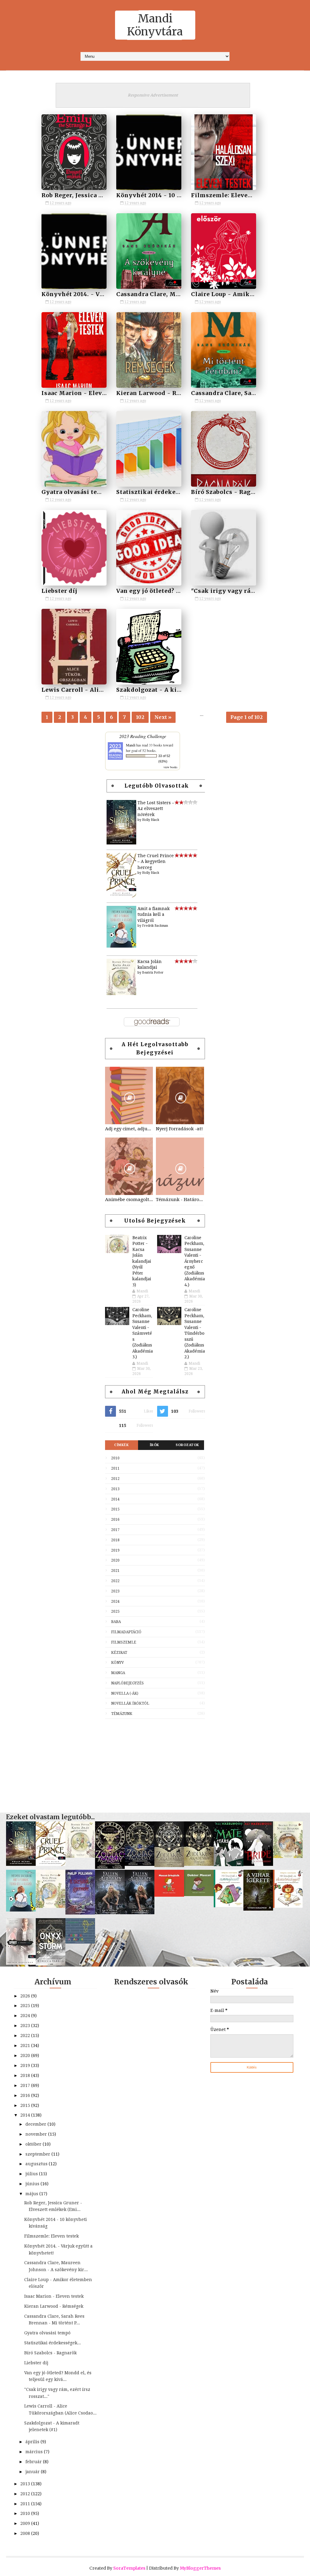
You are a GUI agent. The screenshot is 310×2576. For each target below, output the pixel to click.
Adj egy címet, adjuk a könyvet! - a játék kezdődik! (129, 1129)
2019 (115, 1550)
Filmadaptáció (126, 1632)
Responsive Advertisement (153, 95)
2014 (115, 1499)
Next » (163, 717)
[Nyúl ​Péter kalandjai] (51, 1906)
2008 (26, 2533)
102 (140, 717)
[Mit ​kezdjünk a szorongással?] (229, 1906)
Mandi (131, 745)
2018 (115, 1540)
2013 (115, 1489)
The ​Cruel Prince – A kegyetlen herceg (156, 862)
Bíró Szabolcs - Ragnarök (230, 492)
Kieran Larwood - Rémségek (160, 393)
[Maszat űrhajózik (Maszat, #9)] (169, 1895)
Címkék (121, 1445)
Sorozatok (187, 1445)
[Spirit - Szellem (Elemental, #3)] (21, 1963)
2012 (115, 1479)
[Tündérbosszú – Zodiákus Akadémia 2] (169, 1866)
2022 (115, 1581)
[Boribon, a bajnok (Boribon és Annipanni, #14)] (80, 1942)
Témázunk (122, 1714)
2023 (115, 1591)
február (34, 2462)
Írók (155, 1445)
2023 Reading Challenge (143, 736)
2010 (115, 1458)
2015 (115, 1509)
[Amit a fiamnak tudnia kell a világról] (121, 946)
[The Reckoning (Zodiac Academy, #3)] (140, 1864)
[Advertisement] (155, 1763)
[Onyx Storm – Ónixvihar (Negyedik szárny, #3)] (51, 1964)
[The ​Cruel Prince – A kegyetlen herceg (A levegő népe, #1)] (121, 896)
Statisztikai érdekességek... (159, 492)
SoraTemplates (129, 2568)
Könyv (117, 1663)
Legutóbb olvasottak (157, 786)
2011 (115, 1468)
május (32, 2194)
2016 (115, 1520)
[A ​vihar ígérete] (258, 1909)
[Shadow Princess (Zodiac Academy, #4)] (110, 1867)
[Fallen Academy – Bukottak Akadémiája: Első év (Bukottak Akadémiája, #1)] (140, 1913)
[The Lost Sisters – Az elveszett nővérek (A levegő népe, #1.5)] (121, 843)
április (33, 2442)
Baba (116, 1622)
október (34, 2144)
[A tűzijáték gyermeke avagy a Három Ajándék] (80, 1913)
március (35, 2452)
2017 (115, 1530)
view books (170, 767)
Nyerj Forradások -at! (179, 1129)
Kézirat (119, 1653)
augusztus (37, 2164)
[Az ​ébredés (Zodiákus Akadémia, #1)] (199, 1864)
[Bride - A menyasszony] (258, 1864)
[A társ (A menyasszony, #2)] (229, 1865)
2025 (115, 1611)
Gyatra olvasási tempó (76, 492)
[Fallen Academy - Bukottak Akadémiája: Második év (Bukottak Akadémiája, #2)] (110, 1913)
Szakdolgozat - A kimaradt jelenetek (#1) (180, 690)
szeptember (38, 2154)
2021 (115, 1571)
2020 (115, 1560)
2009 (26, 2523)
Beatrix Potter (153, 973)
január (33, 2472)
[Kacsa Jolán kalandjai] (121, 994)
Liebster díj (59, 591)
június (33, 2184)
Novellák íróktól (130, 1703)
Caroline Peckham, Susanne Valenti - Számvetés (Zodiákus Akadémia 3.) (143, 1333)
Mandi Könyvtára (155, 25)
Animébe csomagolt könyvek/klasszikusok (129, 1200)
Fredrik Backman (155, 926)
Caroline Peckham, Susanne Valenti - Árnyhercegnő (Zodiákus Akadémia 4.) (195, 1261)
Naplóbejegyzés (127, 1683)
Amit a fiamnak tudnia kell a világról (153, 914)
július (32, 2174)
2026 (26, 1996)
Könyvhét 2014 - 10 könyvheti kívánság (178, 195)
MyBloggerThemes (200, 2568)
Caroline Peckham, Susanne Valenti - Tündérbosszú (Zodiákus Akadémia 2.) (195, 1333)
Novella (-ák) (125, 1693)
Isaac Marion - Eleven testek (86, 393)
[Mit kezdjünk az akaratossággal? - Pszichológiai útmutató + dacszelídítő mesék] (288, 1906)
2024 (115, 1601)
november (37, 2134)
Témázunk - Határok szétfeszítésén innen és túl (180, 1200)
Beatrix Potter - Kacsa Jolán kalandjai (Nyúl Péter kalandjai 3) (142, 1261)
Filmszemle (124, 1642)
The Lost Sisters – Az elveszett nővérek (156, 809)
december (36, 2124)
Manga (118, 1673)
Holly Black (151, 820)
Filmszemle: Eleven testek (232, 195)
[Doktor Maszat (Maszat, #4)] (199, 1895)
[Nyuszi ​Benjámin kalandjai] (288, 1856)
